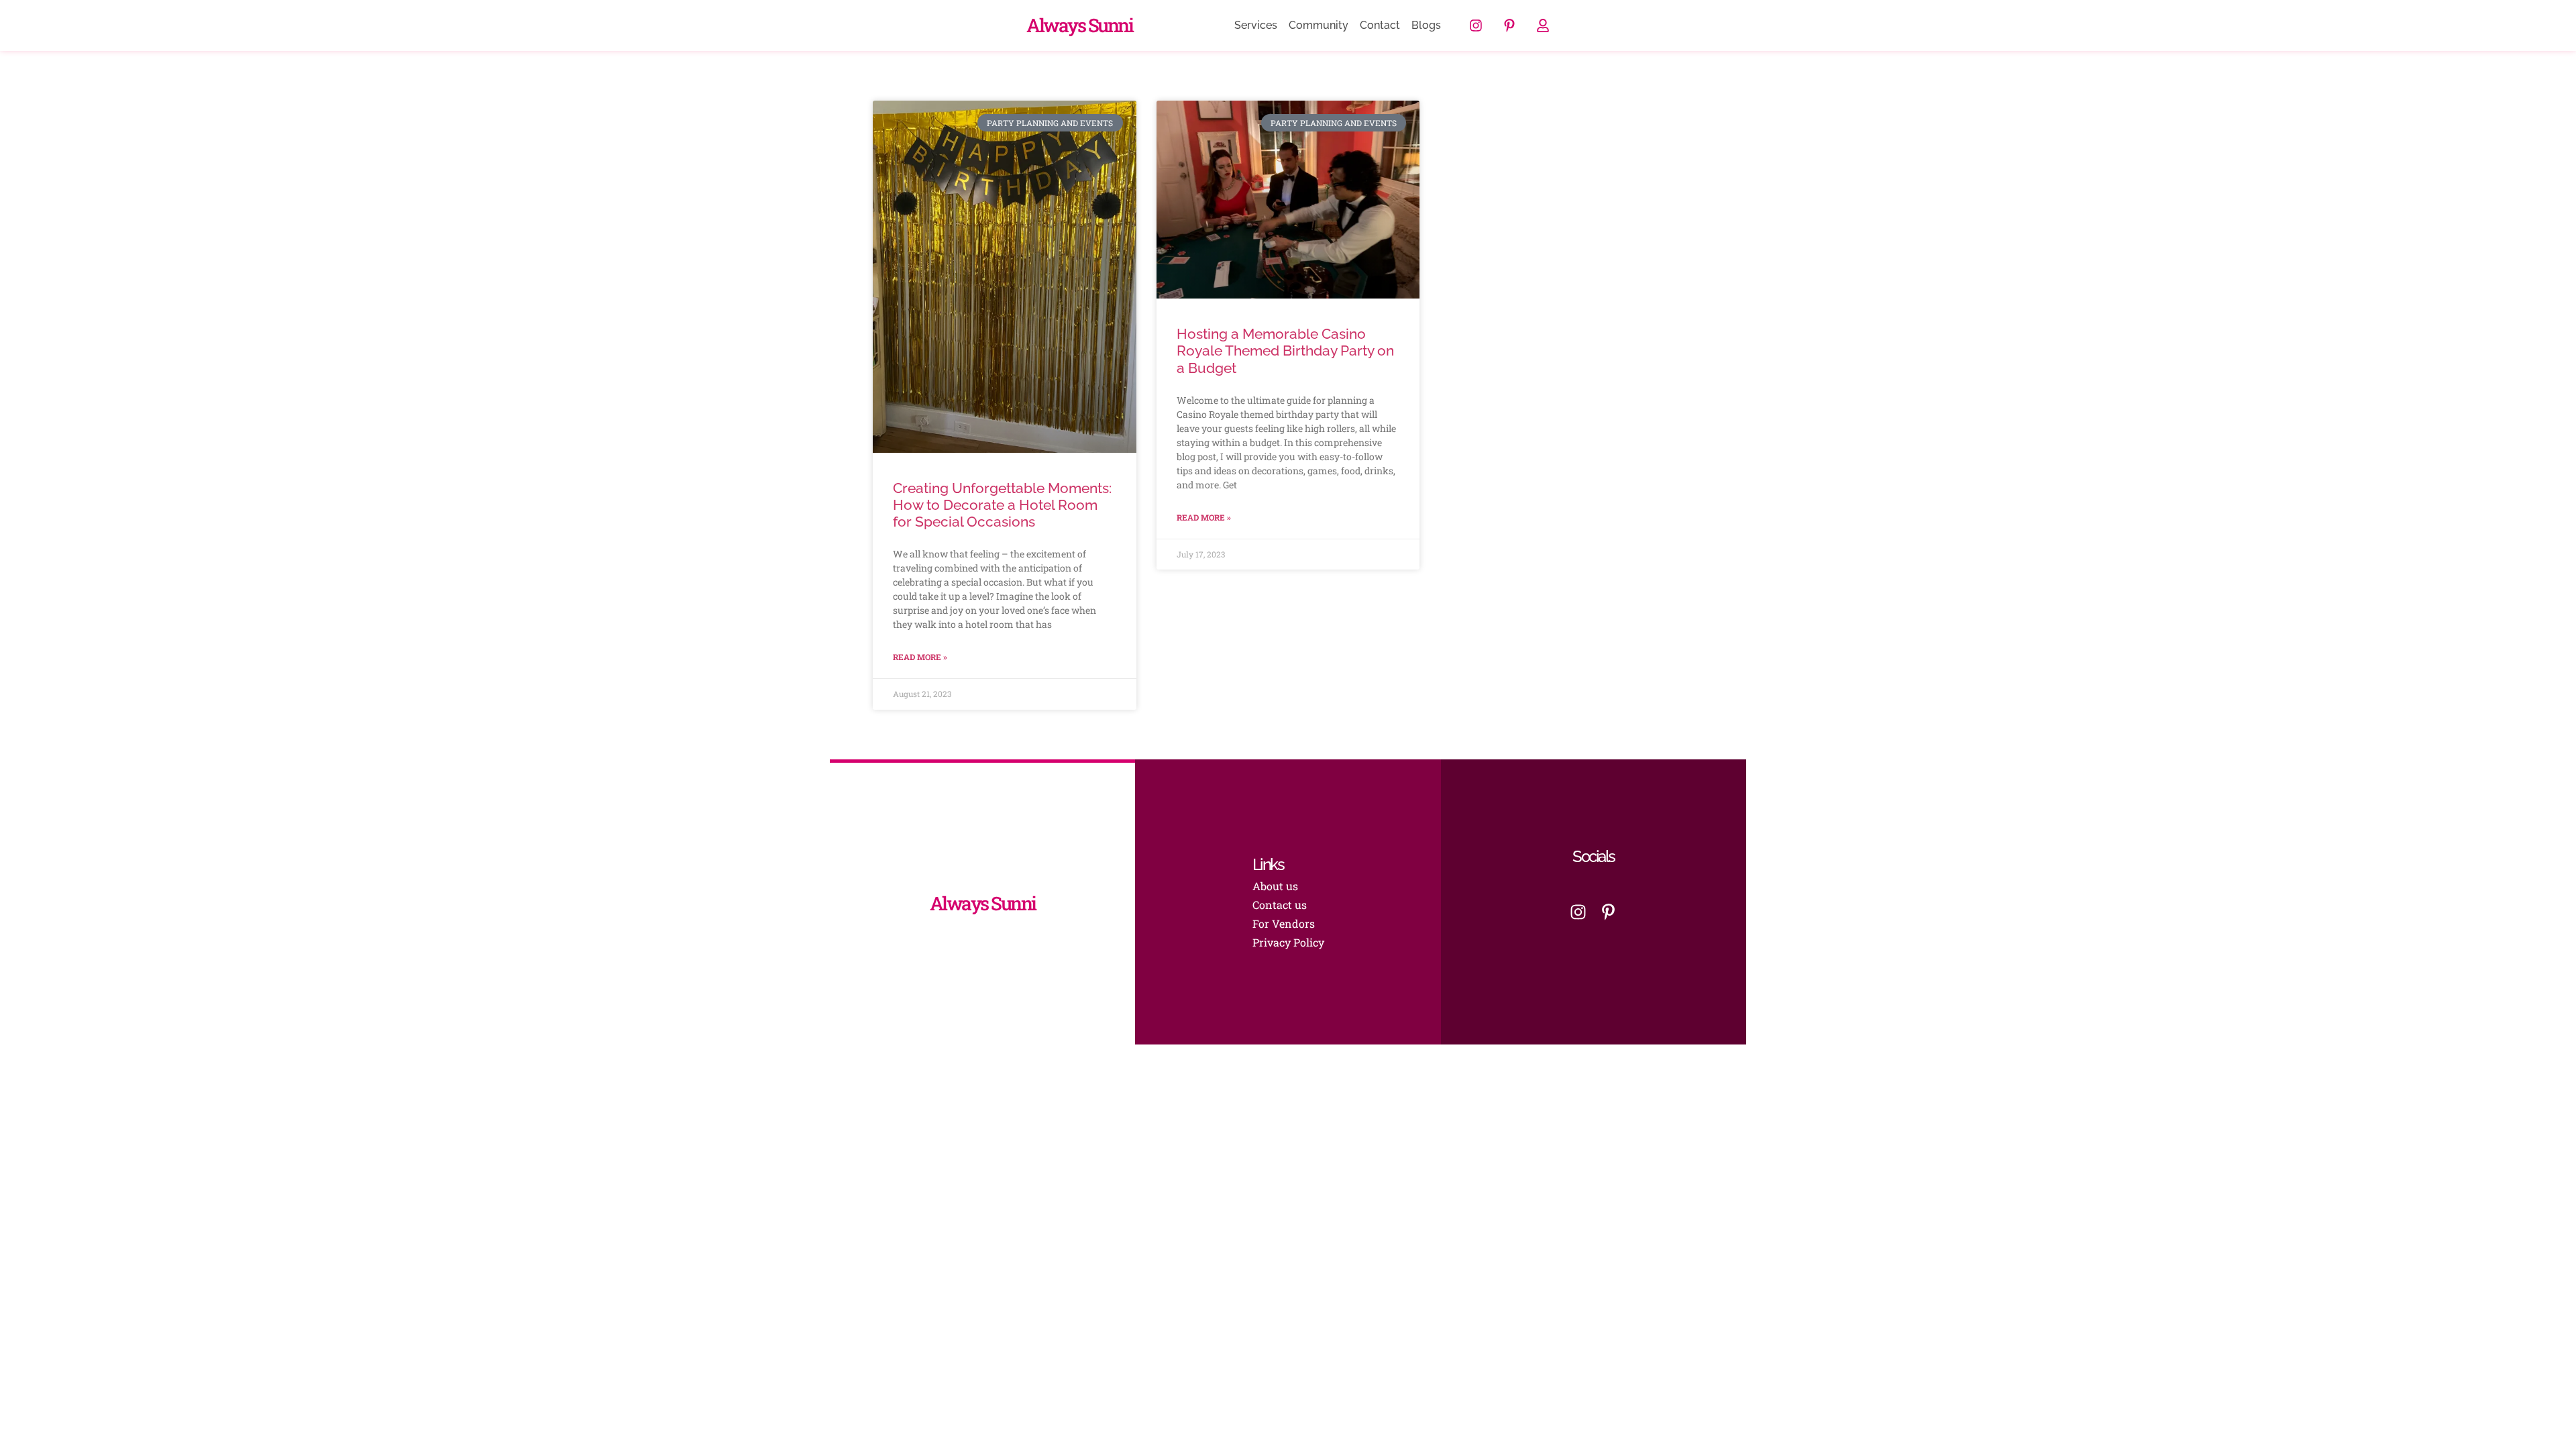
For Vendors (1284, 923)
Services (1256, 25)
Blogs (1426, 25)
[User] (1543, 25)
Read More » (920, 657)
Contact (1380, 25)
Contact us (1280, 905)
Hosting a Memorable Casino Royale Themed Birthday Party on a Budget (1285, 351)
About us (1275, 886)
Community (1319, 25)
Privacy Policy (1288, 942)
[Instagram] (1476, 25)
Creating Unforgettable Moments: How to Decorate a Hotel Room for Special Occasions (1002, 505)
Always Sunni (1079, 25)
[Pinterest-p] (1509, 25)
